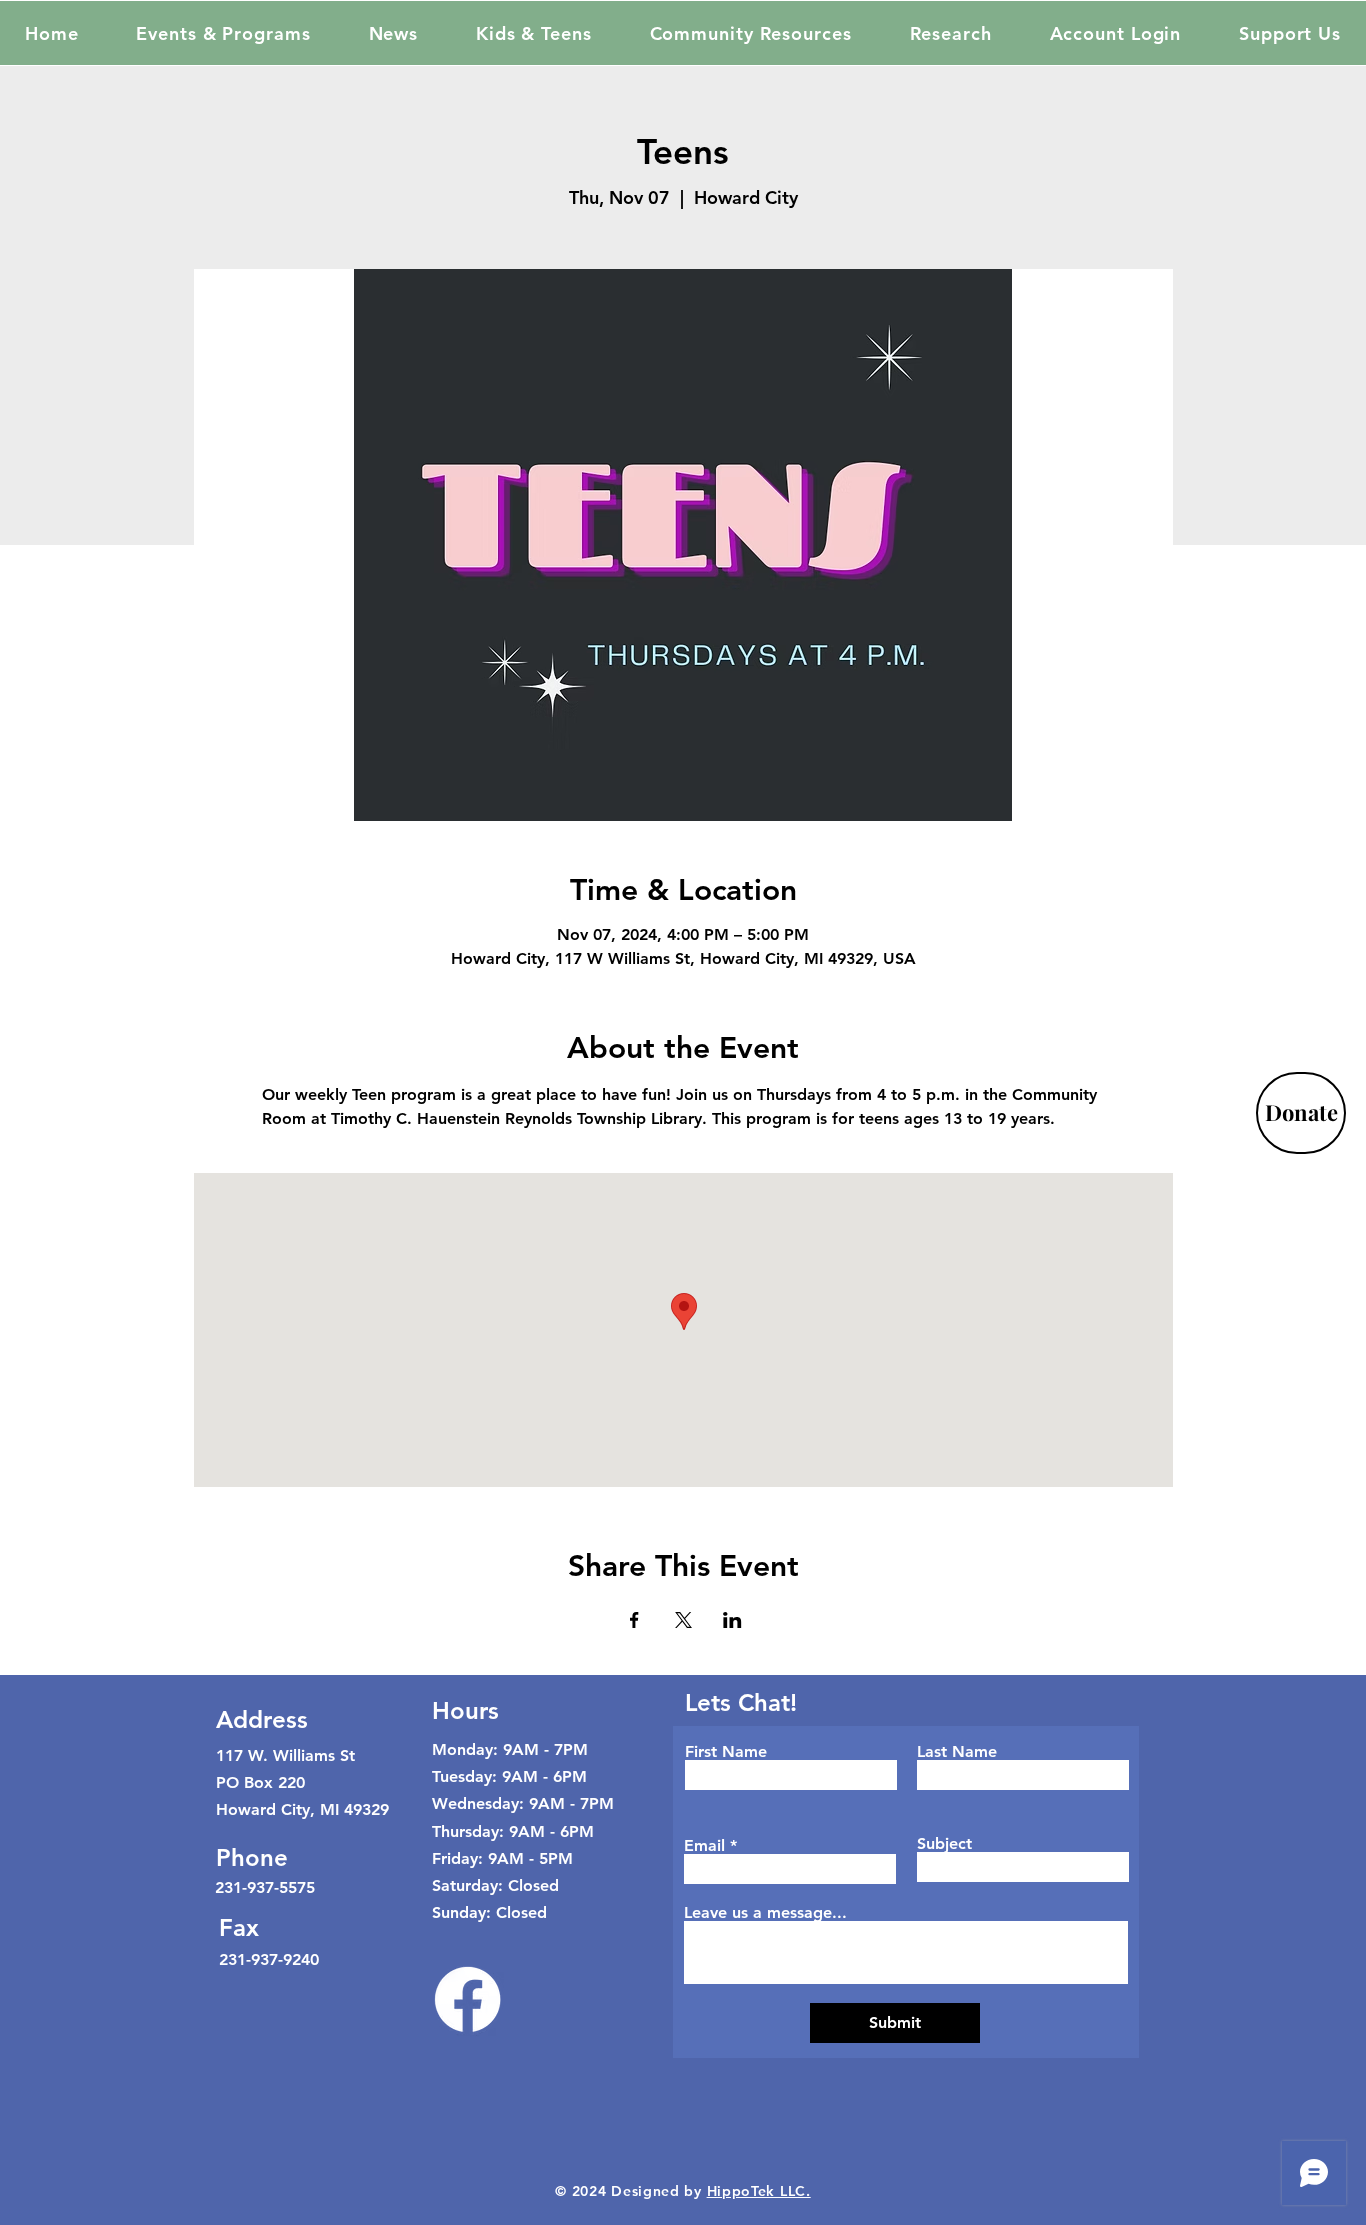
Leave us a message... (765, 1913)
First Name (726, 1752)
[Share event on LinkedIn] (732, 1620)
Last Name (957, 1752)
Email (704, 1846)
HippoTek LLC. (759, 2191)
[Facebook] (467, 1999)
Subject (944, 1844)
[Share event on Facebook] (634, 1620)
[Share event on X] (683, 1620)
